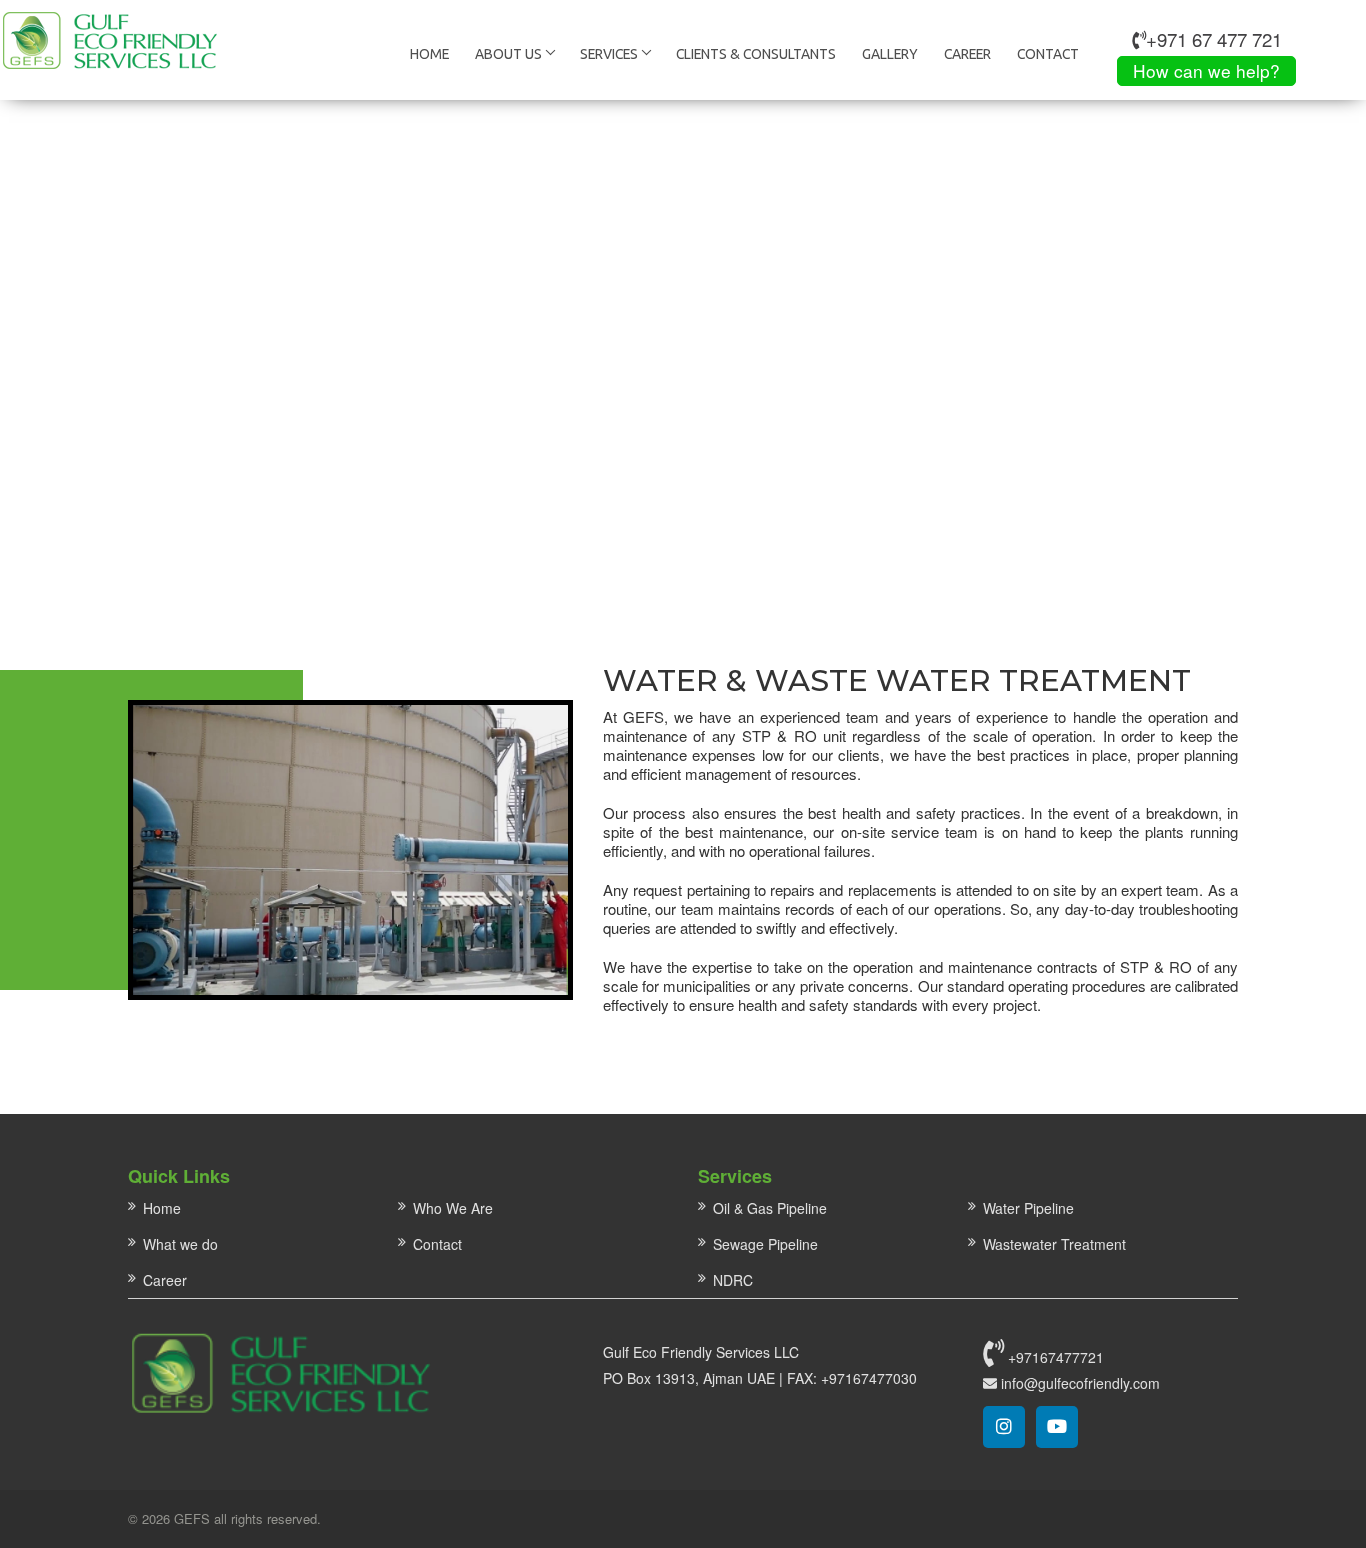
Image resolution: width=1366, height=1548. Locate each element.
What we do (180, 1244)
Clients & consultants (756, 54)
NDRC (733, 1280)
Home (429, 54)
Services (609, 54)
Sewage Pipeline (765, 1244)
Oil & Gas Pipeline (770, 1208)
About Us (508, 54)
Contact (1048, 54)
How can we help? (1206, 70)
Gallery (890, 54)
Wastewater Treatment (1054, 1244)
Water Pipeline (1028, 1208)
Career (967, 54)
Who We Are (453, 1208)
